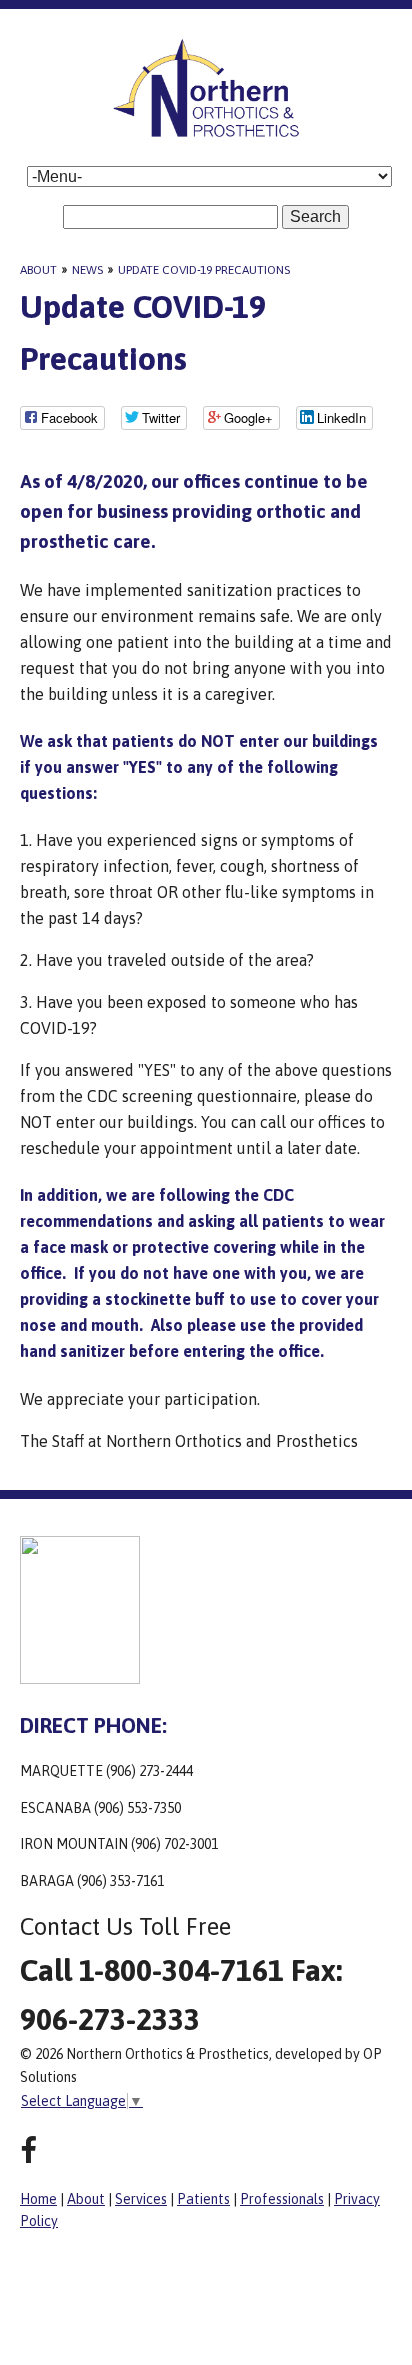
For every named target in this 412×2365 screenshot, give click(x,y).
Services (141, 2199)
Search (315, 216)
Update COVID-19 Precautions (204, 270)
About (38, 270)
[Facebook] (28, 2150)
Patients (203, 2199)
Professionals (282, 2199)
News (87, 270)
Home (38, 2199)
